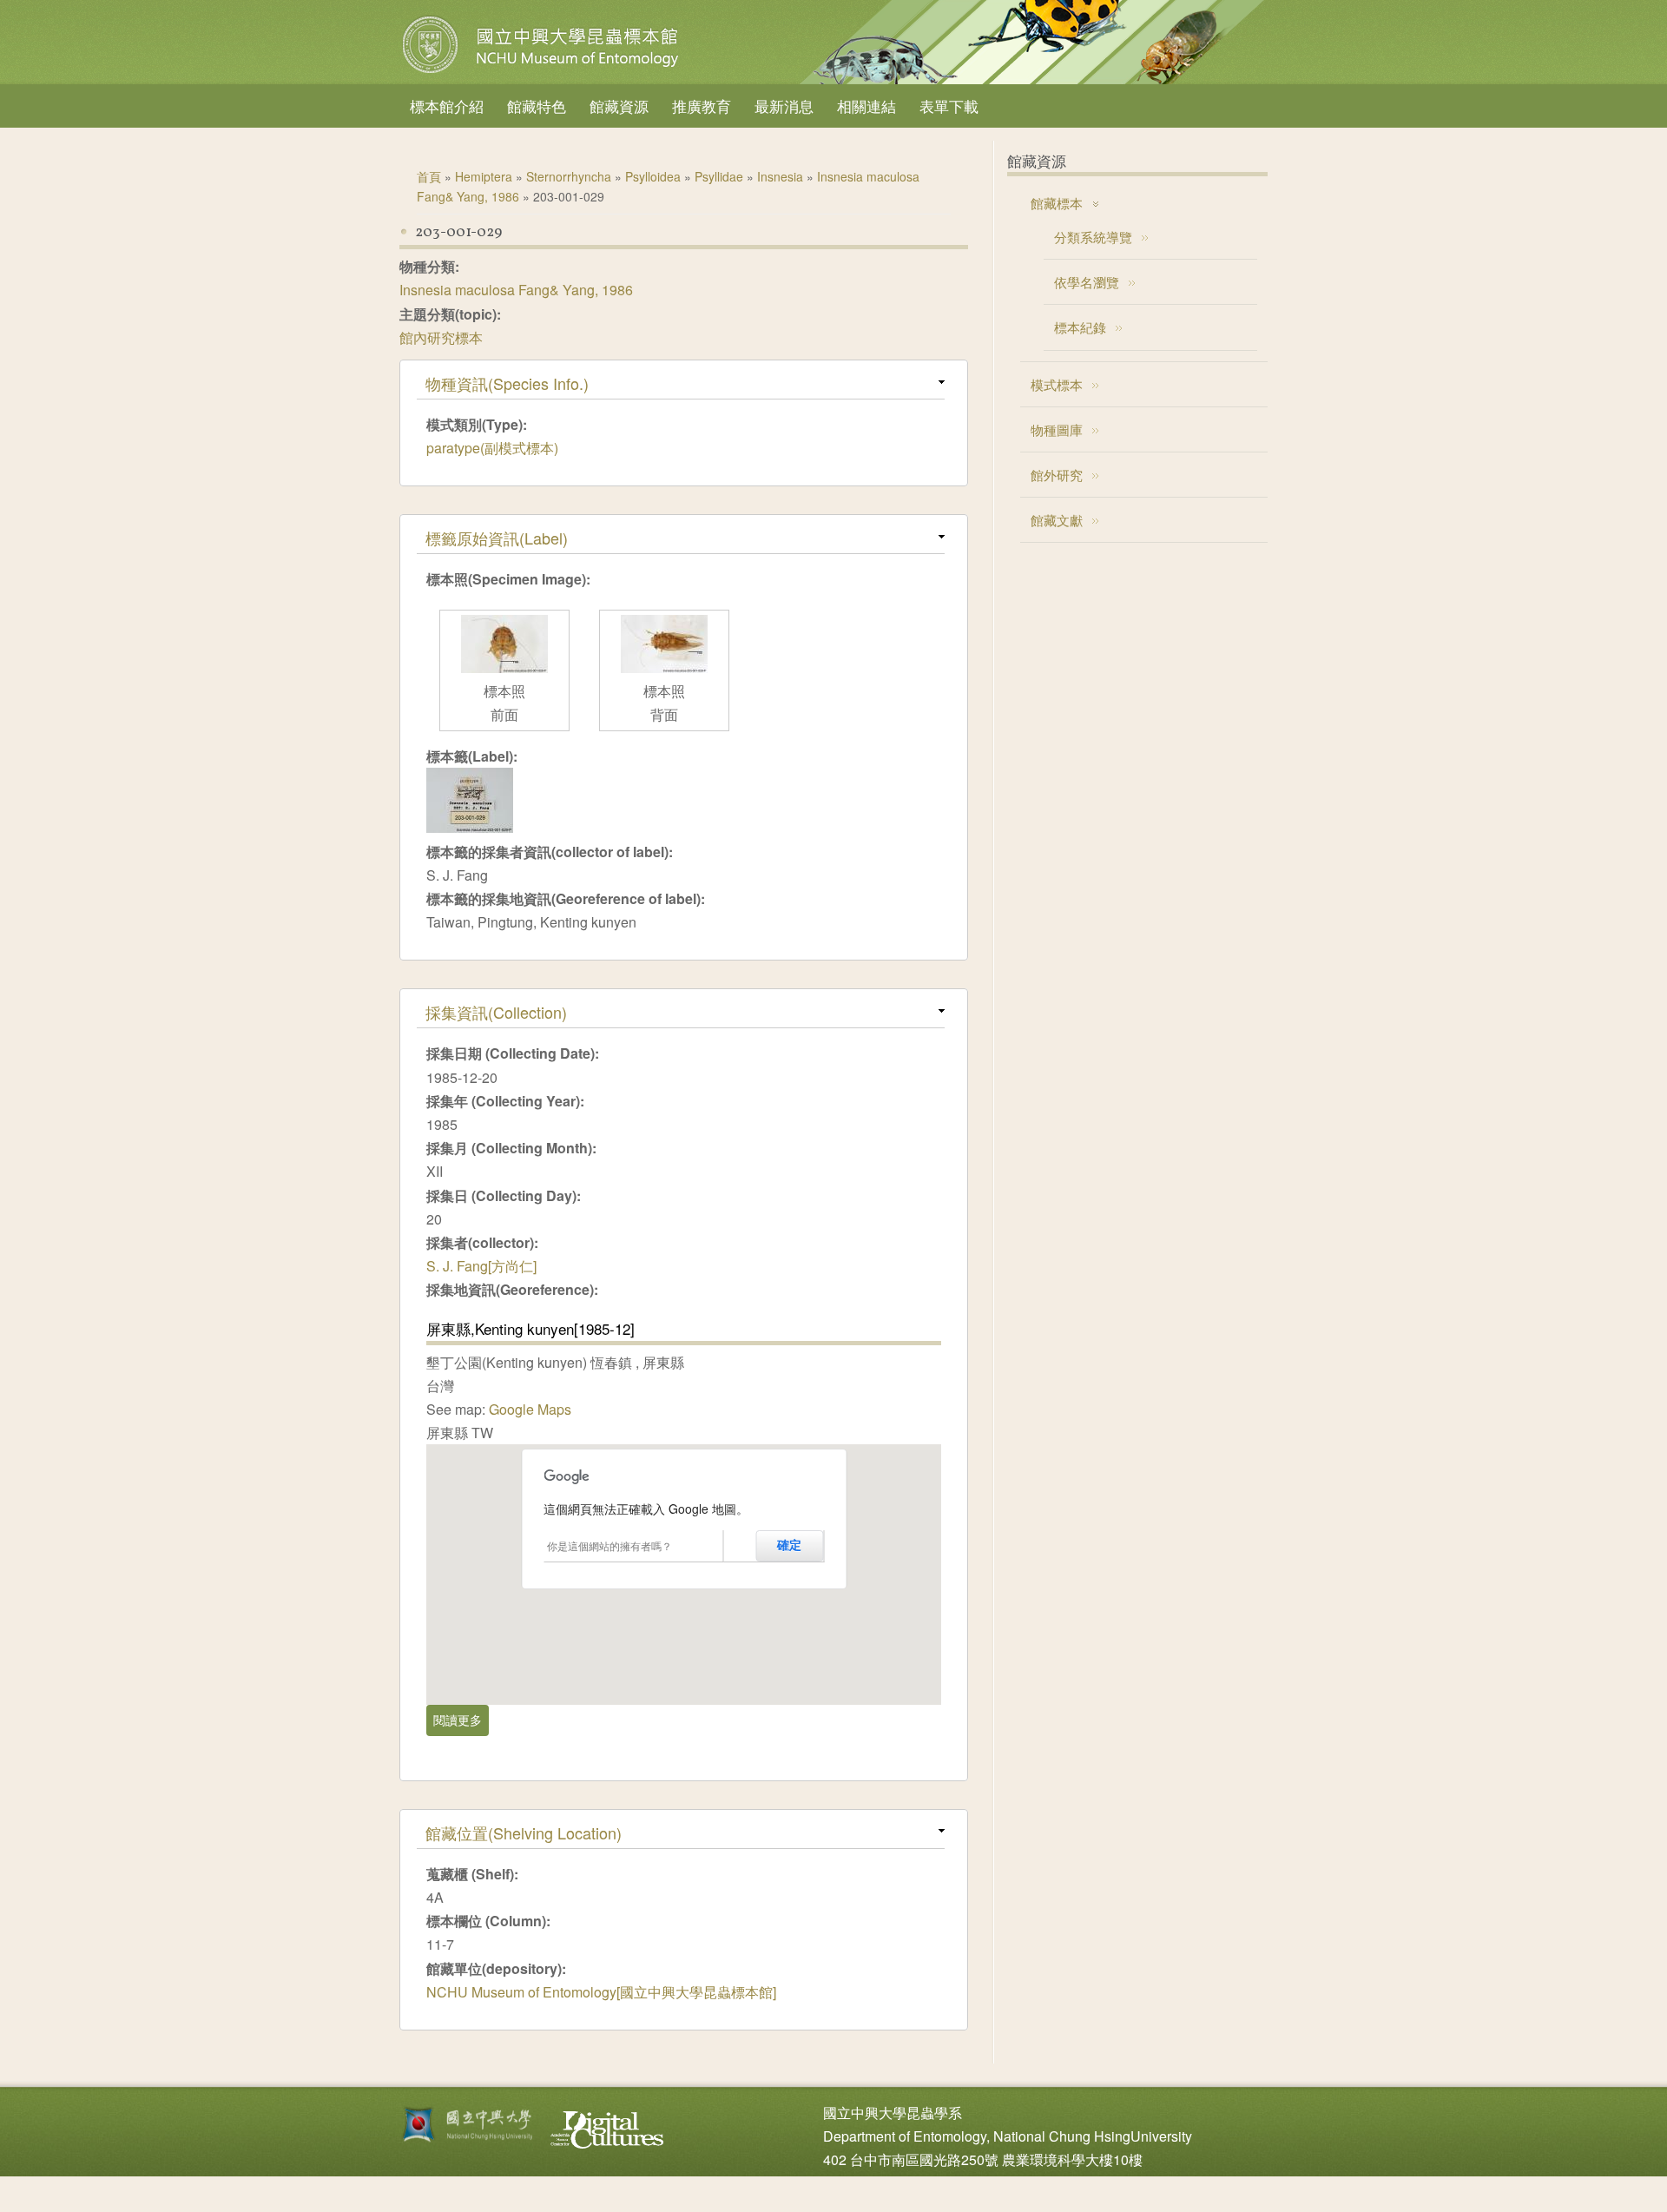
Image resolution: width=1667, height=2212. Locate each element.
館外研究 (1057, 475)
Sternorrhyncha (569, 176)
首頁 (429, 176)
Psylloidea (653, 176)
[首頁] (543, 73)
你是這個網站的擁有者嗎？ (609, 1545)
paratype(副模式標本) (492, 448)
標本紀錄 (1080, 327)
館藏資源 (619, 106)
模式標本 (1057, 384)
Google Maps (530, 1409)
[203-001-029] (470, 827)
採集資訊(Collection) (496, 1012)
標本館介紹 (447, 106)
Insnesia (780, 176)
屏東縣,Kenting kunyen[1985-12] (530, 1328)
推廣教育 (702, 106)
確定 (789, 1545)
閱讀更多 (461, 1720)
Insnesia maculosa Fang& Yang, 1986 (516, 290)
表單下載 (949, 106)
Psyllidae (719, 176)
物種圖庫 (1057, 429)
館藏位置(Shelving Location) (524, 1832)
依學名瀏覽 (1087, 282)
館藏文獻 (1057, 520)
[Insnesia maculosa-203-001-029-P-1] (664, 667)
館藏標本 (1057, 203)
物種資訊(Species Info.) (507, 383)
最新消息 (784, 106)
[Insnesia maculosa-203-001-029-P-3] (504, 667)
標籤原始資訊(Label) (497, 538)
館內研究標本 (441, 337)
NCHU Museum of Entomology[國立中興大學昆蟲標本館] (601, 1992)
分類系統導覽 (1093, 237)
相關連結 (866, 106)
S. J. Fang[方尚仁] (481, 1266)
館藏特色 (537, 106)
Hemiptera (484, 176)
